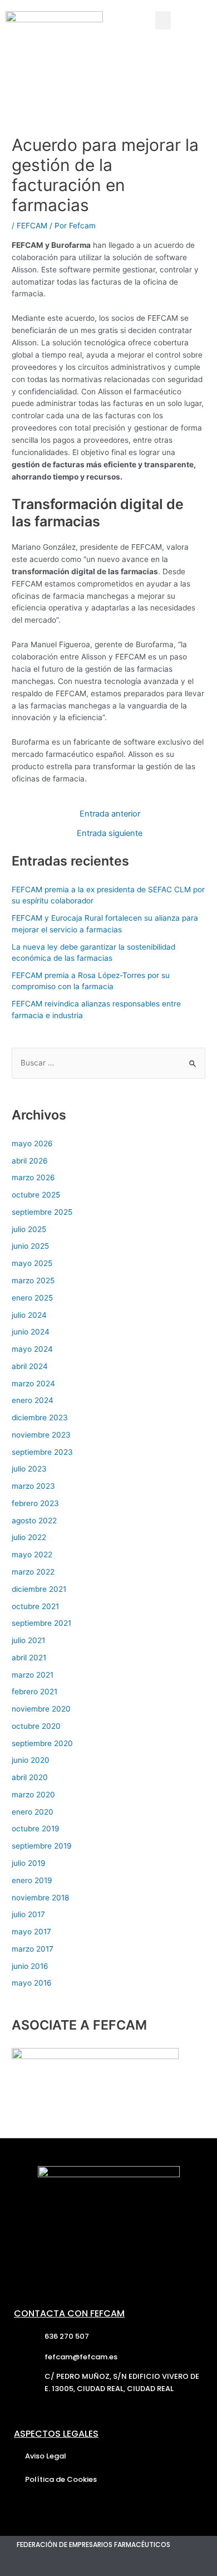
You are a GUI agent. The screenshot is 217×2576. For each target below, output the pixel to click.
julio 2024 (29, 1315)
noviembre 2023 (41, 1435)
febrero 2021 (34, 1692)
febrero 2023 (35, 1503)
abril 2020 (30, 1777)
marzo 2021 (33, 1675)
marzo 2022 (33, 1572)
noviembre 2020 (41, 1709)
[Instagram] (71, 2565)
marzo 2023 (33, 1486)
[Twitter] (22, 2565)
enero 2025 (32, 1298)
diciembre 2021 (39, 1589)
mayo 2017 (31, 1932)
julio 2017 (28, 1914)
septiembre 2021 (41, 1623)
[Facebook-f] (47, 2565)
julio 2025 (29, 1229)
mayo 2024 (32, 1349)
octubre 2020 (36, 1726)
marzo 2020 (33, 1795)
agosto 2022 (34, 1521)
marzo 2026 (33, 1177)
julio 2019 (29, 1863)
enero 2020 (33, 1812)
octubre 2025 (36, 1195)
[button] (163, 20)
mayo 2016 (32, 1983)
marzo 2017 (33, 1949)
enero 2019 (32, 1880)
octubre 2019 (36, 1829)
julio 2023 (29, 1469)
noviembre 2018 (40, 1898)
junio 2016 (30, 1966)
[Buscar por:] (108, 1063)
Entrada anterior (110, 814)
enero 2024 (33, 1400)
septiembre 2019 (42, 1846)
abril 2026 (30, 1161)
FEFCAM (32, 226)
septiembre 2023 (42, 1452)
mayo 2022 (32, 1555)
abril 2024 (30, 1366)
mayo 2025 (32, 1263)
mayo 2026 (32, 1143)
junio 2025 (30, 1246)
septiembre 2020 (42, 1743)
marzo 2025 (33, 1280)
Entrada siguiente (110, 834)
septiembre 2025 (42, 1212)
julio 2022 (29, 1537)
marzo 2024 (33, 1384)
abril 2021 (29, 1658)
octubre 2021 (35, 1606)
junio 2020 (31, 1760)
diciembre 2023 (40, 1417)
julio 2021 (28, 1640)
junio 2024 (31, 1332)
